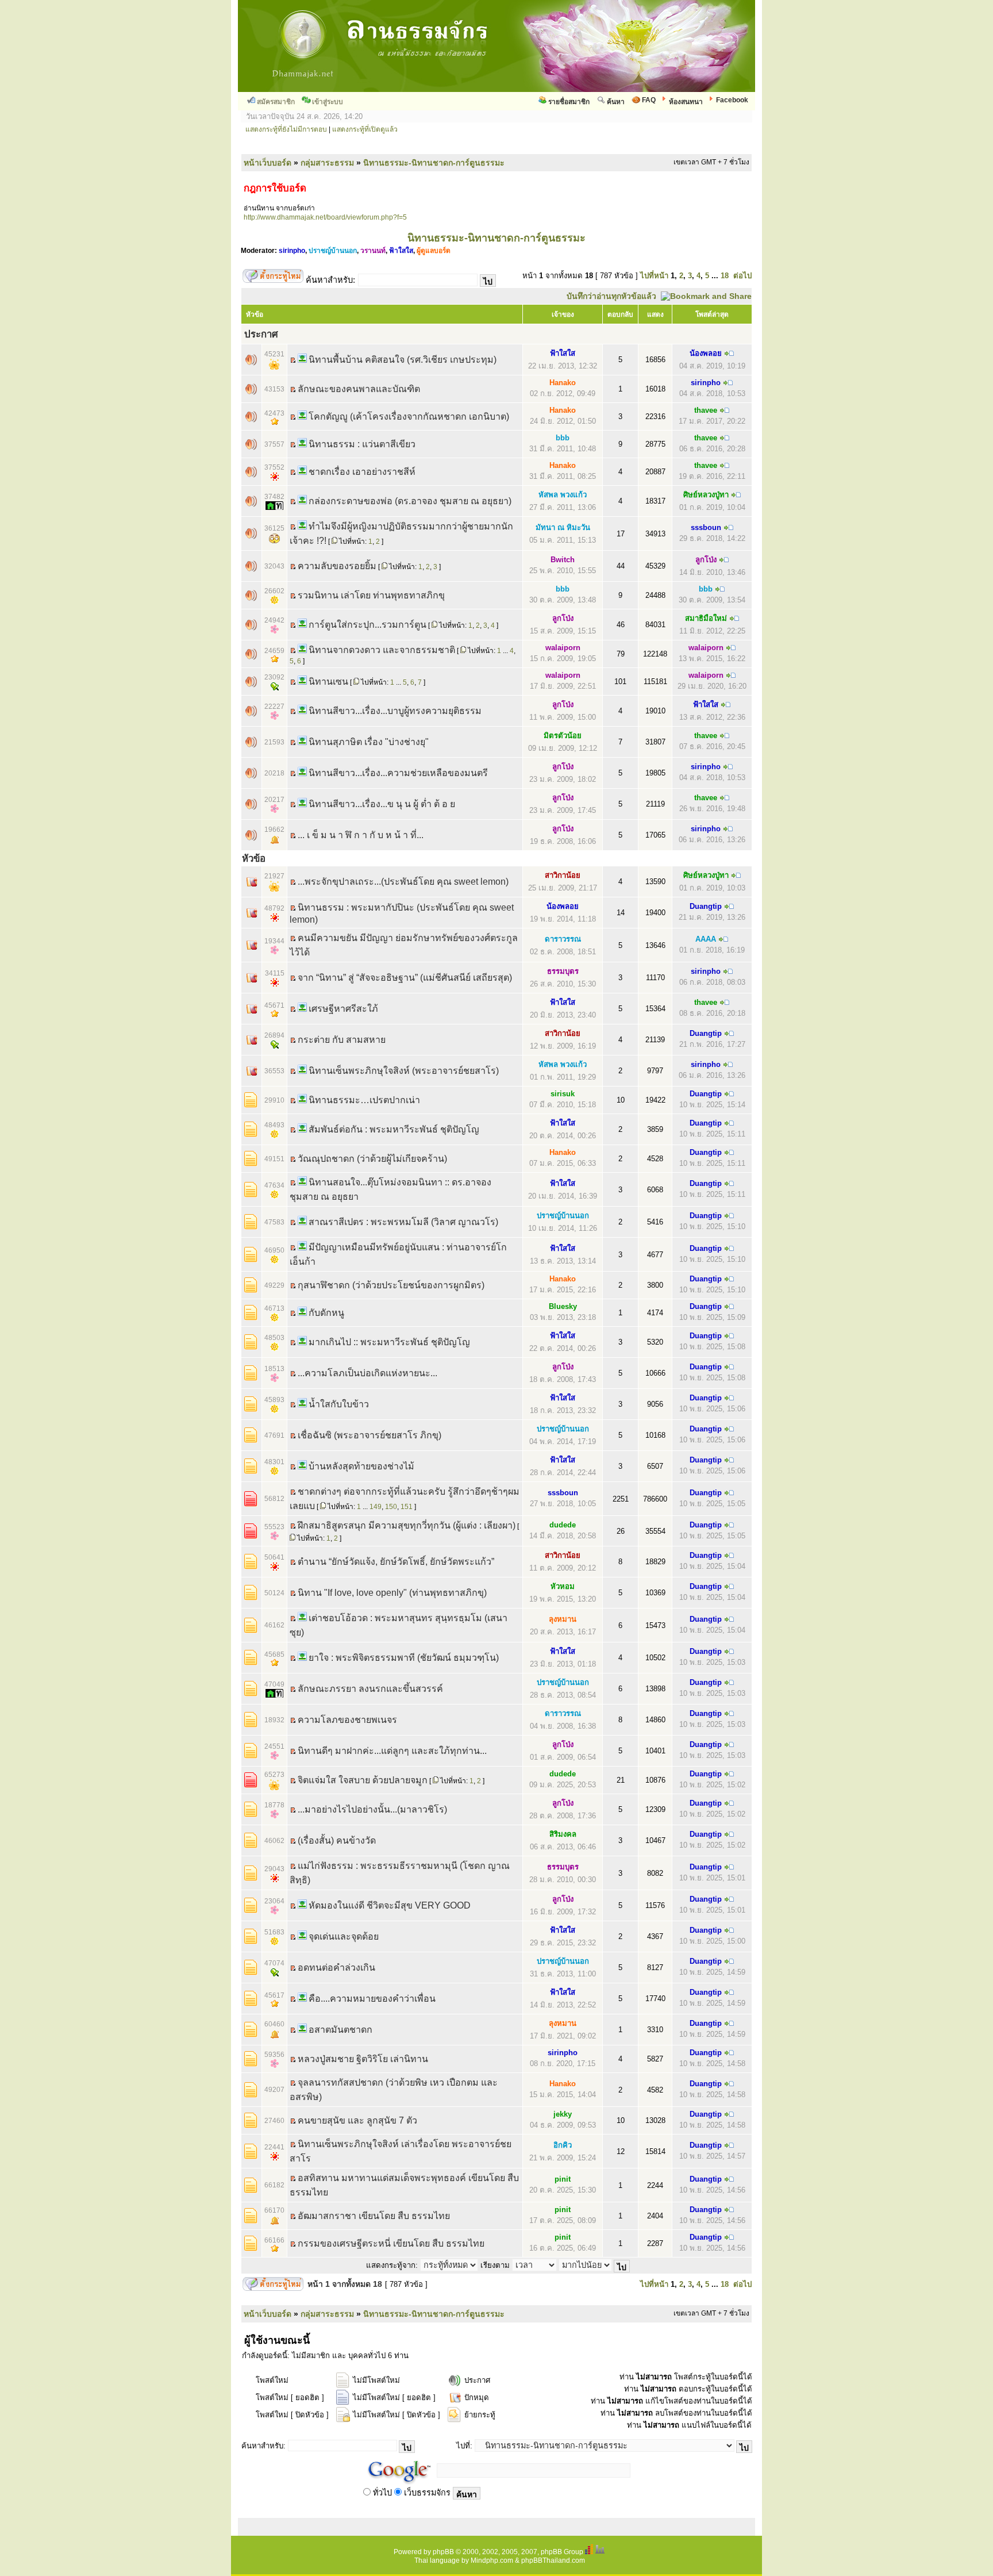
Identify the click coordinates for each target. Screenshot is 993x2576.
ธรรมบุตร (563, 971)
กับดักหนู (326, 1313)
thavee (706, 410)
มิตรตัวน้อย (563, 736)
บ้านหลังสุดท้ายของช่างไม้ (361, 1466)
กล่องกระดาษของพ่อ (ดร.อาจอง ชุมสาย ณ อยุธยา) (410, 501)
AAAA (706, 939)
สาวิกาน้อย (563, 875)
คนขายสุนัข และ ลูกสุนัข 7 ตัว (357, 2120)
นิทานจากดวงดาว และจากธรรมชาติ (382, 650)
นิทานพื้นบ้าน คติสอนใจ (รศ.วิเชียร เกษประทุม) (403, 360)
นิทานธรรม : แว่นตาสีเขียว (362, 444)
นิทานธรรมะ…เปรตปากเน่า (364, 1100)
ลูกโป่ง (706, 560)
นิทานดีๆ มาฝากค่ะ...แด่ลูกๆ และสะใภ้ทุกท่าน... (392, 1751)
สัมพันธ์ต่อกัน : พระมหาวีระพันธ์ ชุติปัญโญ (394, 1129)
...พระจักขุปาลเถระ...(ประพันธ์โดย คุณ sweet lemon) (403, 882)
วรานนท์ (373, 251)
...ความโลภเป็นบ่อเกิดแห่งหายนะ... (367, 1373)
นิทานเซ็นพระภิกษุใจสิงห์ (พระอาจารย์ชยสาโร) (404, 1071)
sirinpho (292, 251)
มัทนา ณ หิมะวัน (563, 527)
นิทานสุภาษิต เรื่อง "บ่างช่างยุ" (369, 742)
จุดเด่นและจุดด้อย (344, 1936)
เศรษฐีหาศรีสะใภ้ (343, 1009)
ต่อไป (742, 276)
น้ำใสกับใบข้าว (339, 1404)
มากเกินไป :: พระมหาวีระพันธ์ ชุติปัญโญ (389, 1342)
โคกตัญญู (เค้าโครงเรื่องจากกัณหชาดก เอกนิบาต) (409, 416)
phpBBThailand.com (553, 2560)
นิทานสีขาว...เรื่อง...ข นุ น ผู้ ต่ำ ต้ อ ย (382, 804)
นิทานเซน (328, 682)
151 (407, 1507)
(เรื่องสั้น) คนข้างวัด (337, 1840)
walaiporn (563, 648)
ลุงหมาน (563, 1619)
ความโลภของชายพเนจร (347, 1720)
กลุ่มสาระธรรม (327, 163)
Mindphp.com (492, 2560)
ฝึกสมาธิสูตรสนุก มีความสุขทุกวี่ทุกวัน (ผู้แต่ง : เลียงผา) (407, 1525)
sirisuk (563, 1094)
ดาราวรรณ (563, 939)
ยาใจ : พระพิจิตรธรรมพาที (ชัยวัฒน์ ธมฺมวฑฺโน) (404, 1658)
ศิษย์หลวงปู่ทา (706, 495)
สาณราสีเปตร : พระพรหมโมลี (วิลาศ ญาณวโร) (403, 1222)
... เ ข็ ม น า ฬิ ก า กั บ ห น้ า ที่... (361, 835)
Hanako (563, 383)
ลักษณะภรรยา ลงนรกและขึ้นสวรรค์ (370, 1689)
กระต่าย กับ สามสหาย (342, 1040)
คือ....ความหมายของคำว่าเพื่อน (372, 1999)
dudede (563, 1525)
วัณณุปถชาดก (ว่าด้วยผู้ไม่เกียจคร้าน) (372, 1159)
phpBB (443, 2552)
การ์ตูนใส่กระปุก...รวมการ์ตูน (367, 625)
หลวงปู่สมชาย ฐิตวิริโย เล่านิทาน (363, 2059)
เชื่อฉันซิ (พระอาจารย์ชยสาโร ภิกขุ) (370, 1435)
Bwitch (563, 560)
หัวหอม (563, 1586)
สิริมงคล (563, 1834)
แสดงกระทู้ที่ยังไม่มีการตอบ (286, 129)
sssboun (706, 527)
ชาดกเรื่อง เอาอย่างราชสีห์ (362, 472)
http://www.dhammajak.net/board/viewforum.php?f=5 (325, 217)
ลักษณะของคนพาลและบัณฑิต (359, 389)
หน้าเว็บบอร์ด (268, 163)
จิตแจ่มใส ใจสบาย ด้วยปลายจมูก (363, 1780)
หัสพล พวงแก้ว (563, 495)
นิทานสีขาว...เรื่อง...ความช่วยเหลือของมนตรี (398, 773)
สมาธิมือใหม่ (706, 618)
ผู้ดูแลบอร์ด (434, 251)
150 (391, 1507)
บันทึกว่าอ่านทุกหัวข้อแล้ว (611, 296)
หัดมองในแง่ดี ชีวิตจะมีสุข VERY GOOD (390, 1905)
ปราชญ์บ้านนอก (333, 251)
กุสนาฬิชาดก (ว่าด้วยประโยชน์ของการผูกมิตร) (391, 1285)
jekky (563, 2114)
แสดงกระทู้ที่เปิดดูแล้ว (365, 129)
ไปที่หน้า (654, 276)
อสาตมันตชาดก (340, 2030)
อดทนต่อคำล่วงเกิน (336, 1967)
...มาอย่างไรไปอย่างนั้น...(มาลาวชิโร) (372, 1809)
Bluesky (563, 1306)
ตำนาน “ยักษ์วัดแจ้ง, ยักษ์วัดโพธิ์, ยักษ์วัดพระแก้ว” (396, 1562)
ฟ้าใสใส (401, 251)
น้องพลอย (706, 353)
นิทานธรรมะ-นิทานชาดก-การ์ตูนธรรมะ (434, 163)
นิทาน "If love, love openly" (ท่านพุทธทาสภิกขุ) (392, 1593)
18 (725, 276)
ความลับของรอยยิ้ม (337, 566)
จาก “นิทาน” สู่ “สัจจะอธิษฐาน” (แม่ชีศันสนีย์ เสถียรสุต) (405, 978)
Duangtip (706, 906)
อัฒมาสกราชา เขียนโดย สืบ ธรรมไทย (374, 2216)
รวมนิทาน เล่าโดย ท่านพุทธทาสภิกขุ (371, 595)
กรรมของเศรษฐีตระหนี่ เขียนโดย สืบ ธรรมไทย (391, 2243)
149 (376, 1507)
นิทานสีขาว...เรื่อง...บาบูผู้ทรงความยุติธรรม (395, 711)
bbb (563, 438)
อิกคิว (563, 2145)
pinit (563, 2179)
